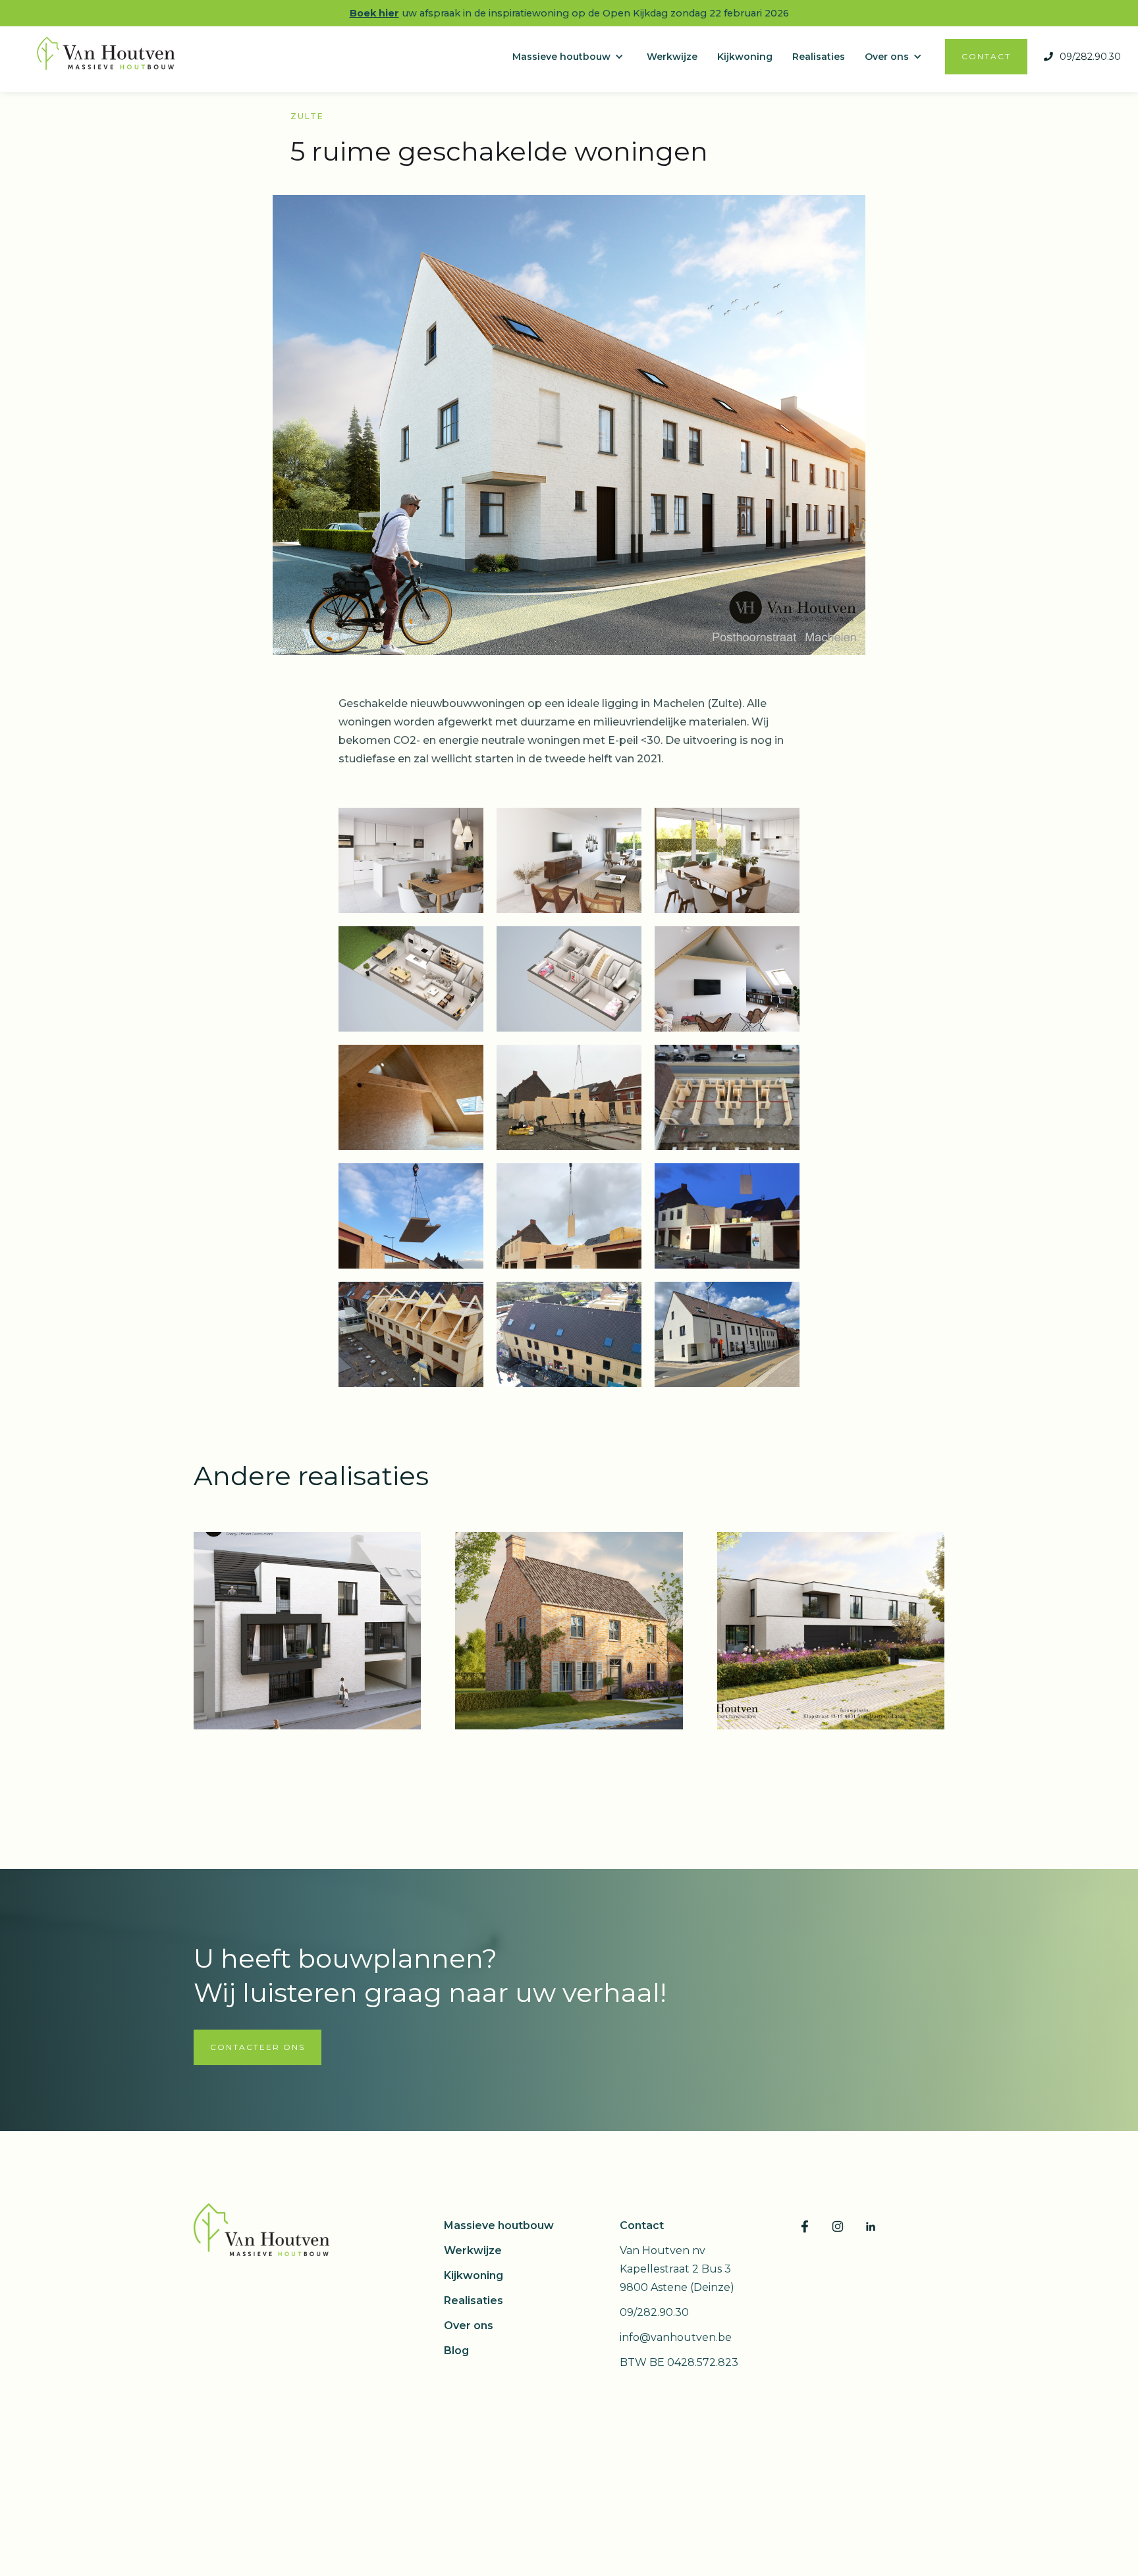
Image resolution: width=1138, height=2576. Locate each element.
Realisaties (474, 2300)
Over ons (469, 2326)
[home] (110, 57)
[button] (575, 57)
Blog (456, 2351)
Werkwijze (473, 2250)
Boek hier (374, 13)
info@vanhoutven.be (676, 2337)
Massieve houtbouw (499, 2225)
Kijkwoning (474, 2275)
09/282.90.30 (654, 2312)
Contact (642, 2225)
